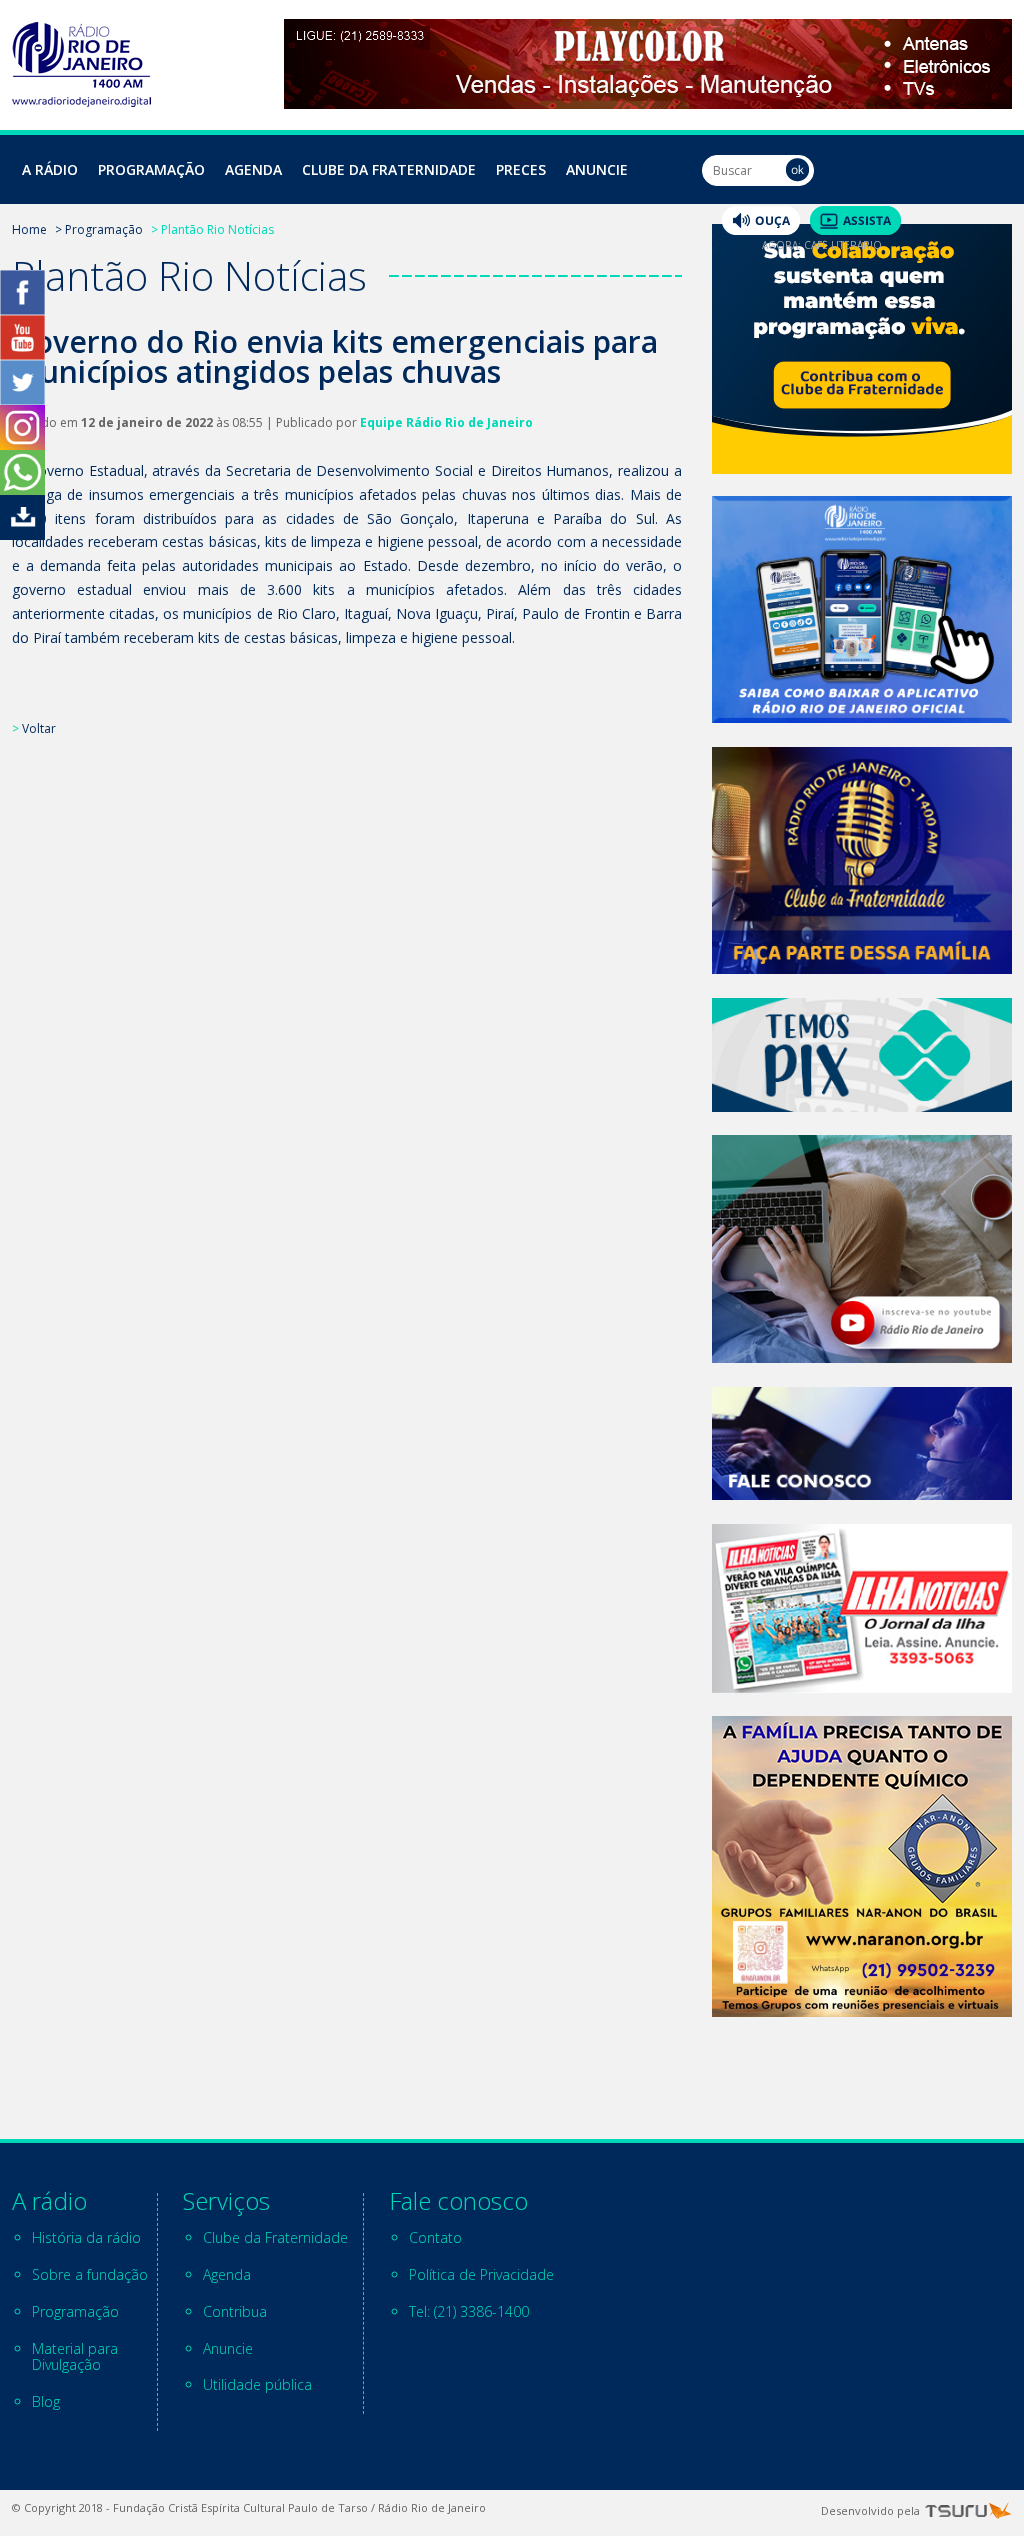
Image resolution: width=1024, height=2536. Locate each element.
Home (29, 229)
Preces (521, 169)
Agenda (253, 169)
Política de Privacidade (481, 2274)
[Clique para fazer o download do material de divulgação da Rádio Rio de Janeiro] (22, 534)
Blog (46, 2401)
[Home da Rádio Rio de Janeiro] (81, 101)
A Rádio (50, 169)
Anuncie (597, 169)
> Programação (99, 229)
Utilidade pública (257, 2384)
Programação (151, 169)
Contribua (235, 2311)
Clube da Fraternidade (389, 169)
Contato (435, 2237)
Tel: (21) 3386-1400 (469, 2311)
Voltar (39, 728)
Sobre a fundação (90, 2274)
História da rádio (86, 2237)
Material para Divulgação (75, 2357)
